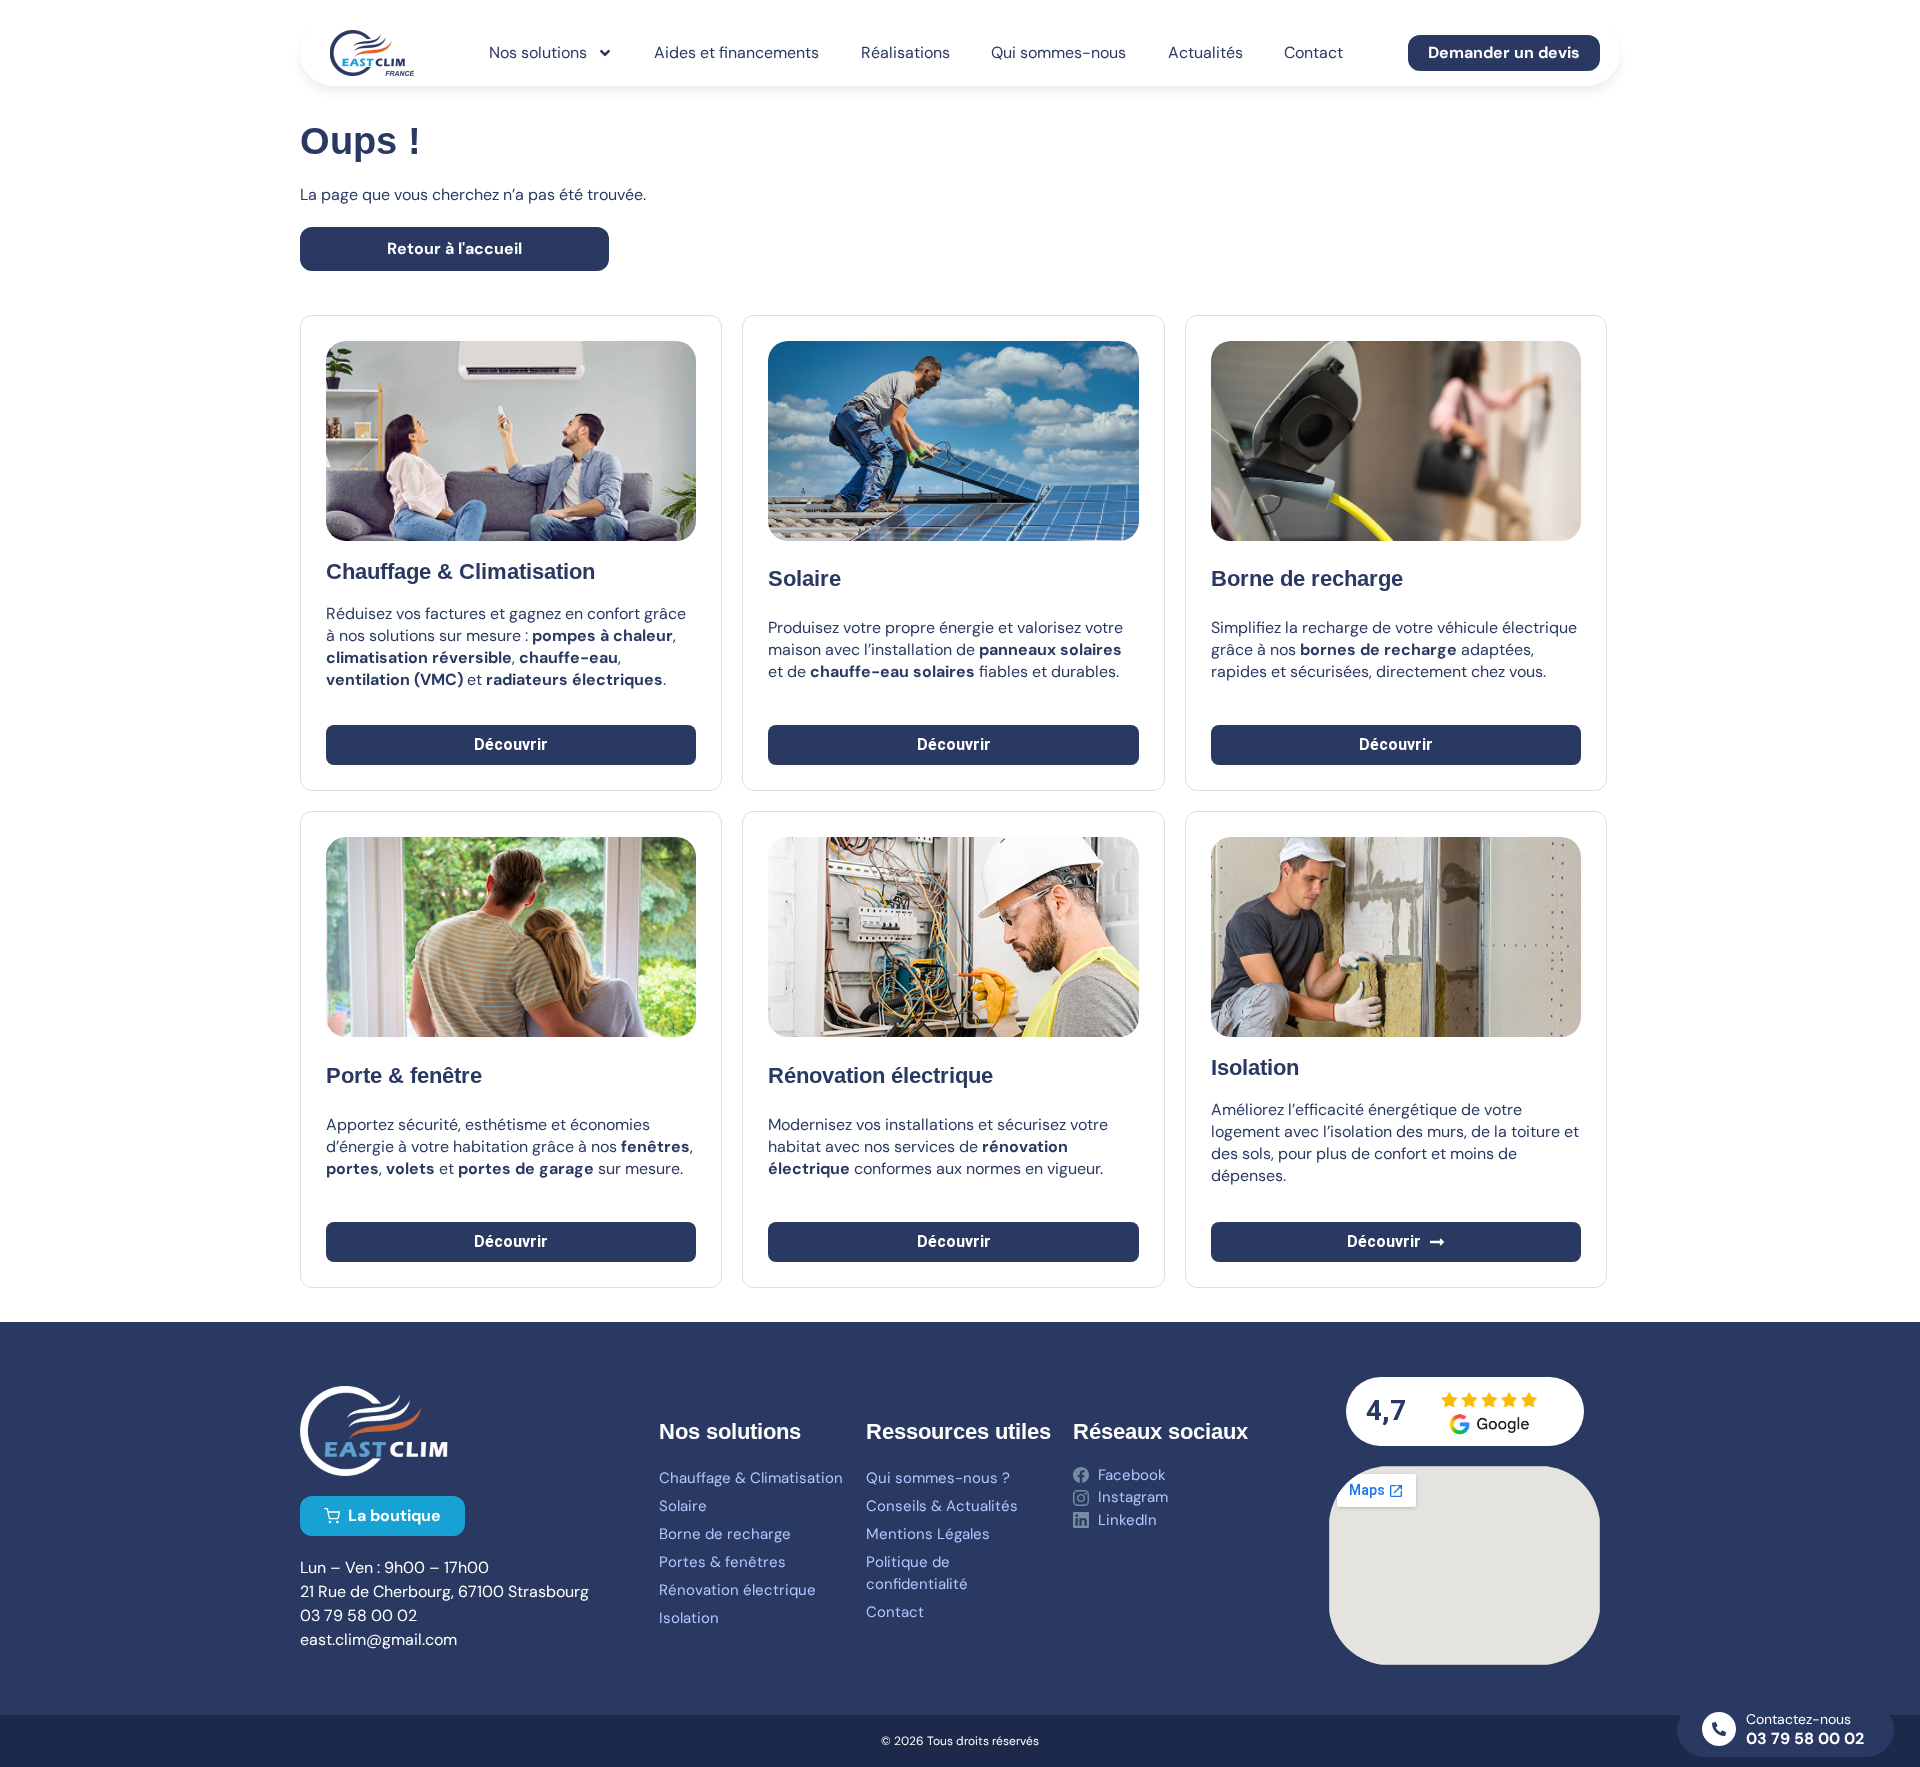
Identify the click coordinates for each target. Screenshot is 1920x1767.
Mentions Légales (928, 1534)
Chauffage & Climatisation (751, 1478)
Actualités (1205, 52)
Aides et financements (736, 52)
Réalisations (905, 52)
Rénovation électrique (737, 1590)
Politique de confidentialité (917, 1573)
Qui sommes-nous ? (938, 1478)
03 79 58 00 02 (1805, 1738)
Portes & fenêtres (722, 1562)
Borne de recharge (725, 1534)
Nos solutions (538, 52)
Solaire (804, 578)
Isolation (689, 1618)
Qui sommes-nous (1058, 52)
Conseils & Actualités (942, 1506)
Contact (1313, 52)
